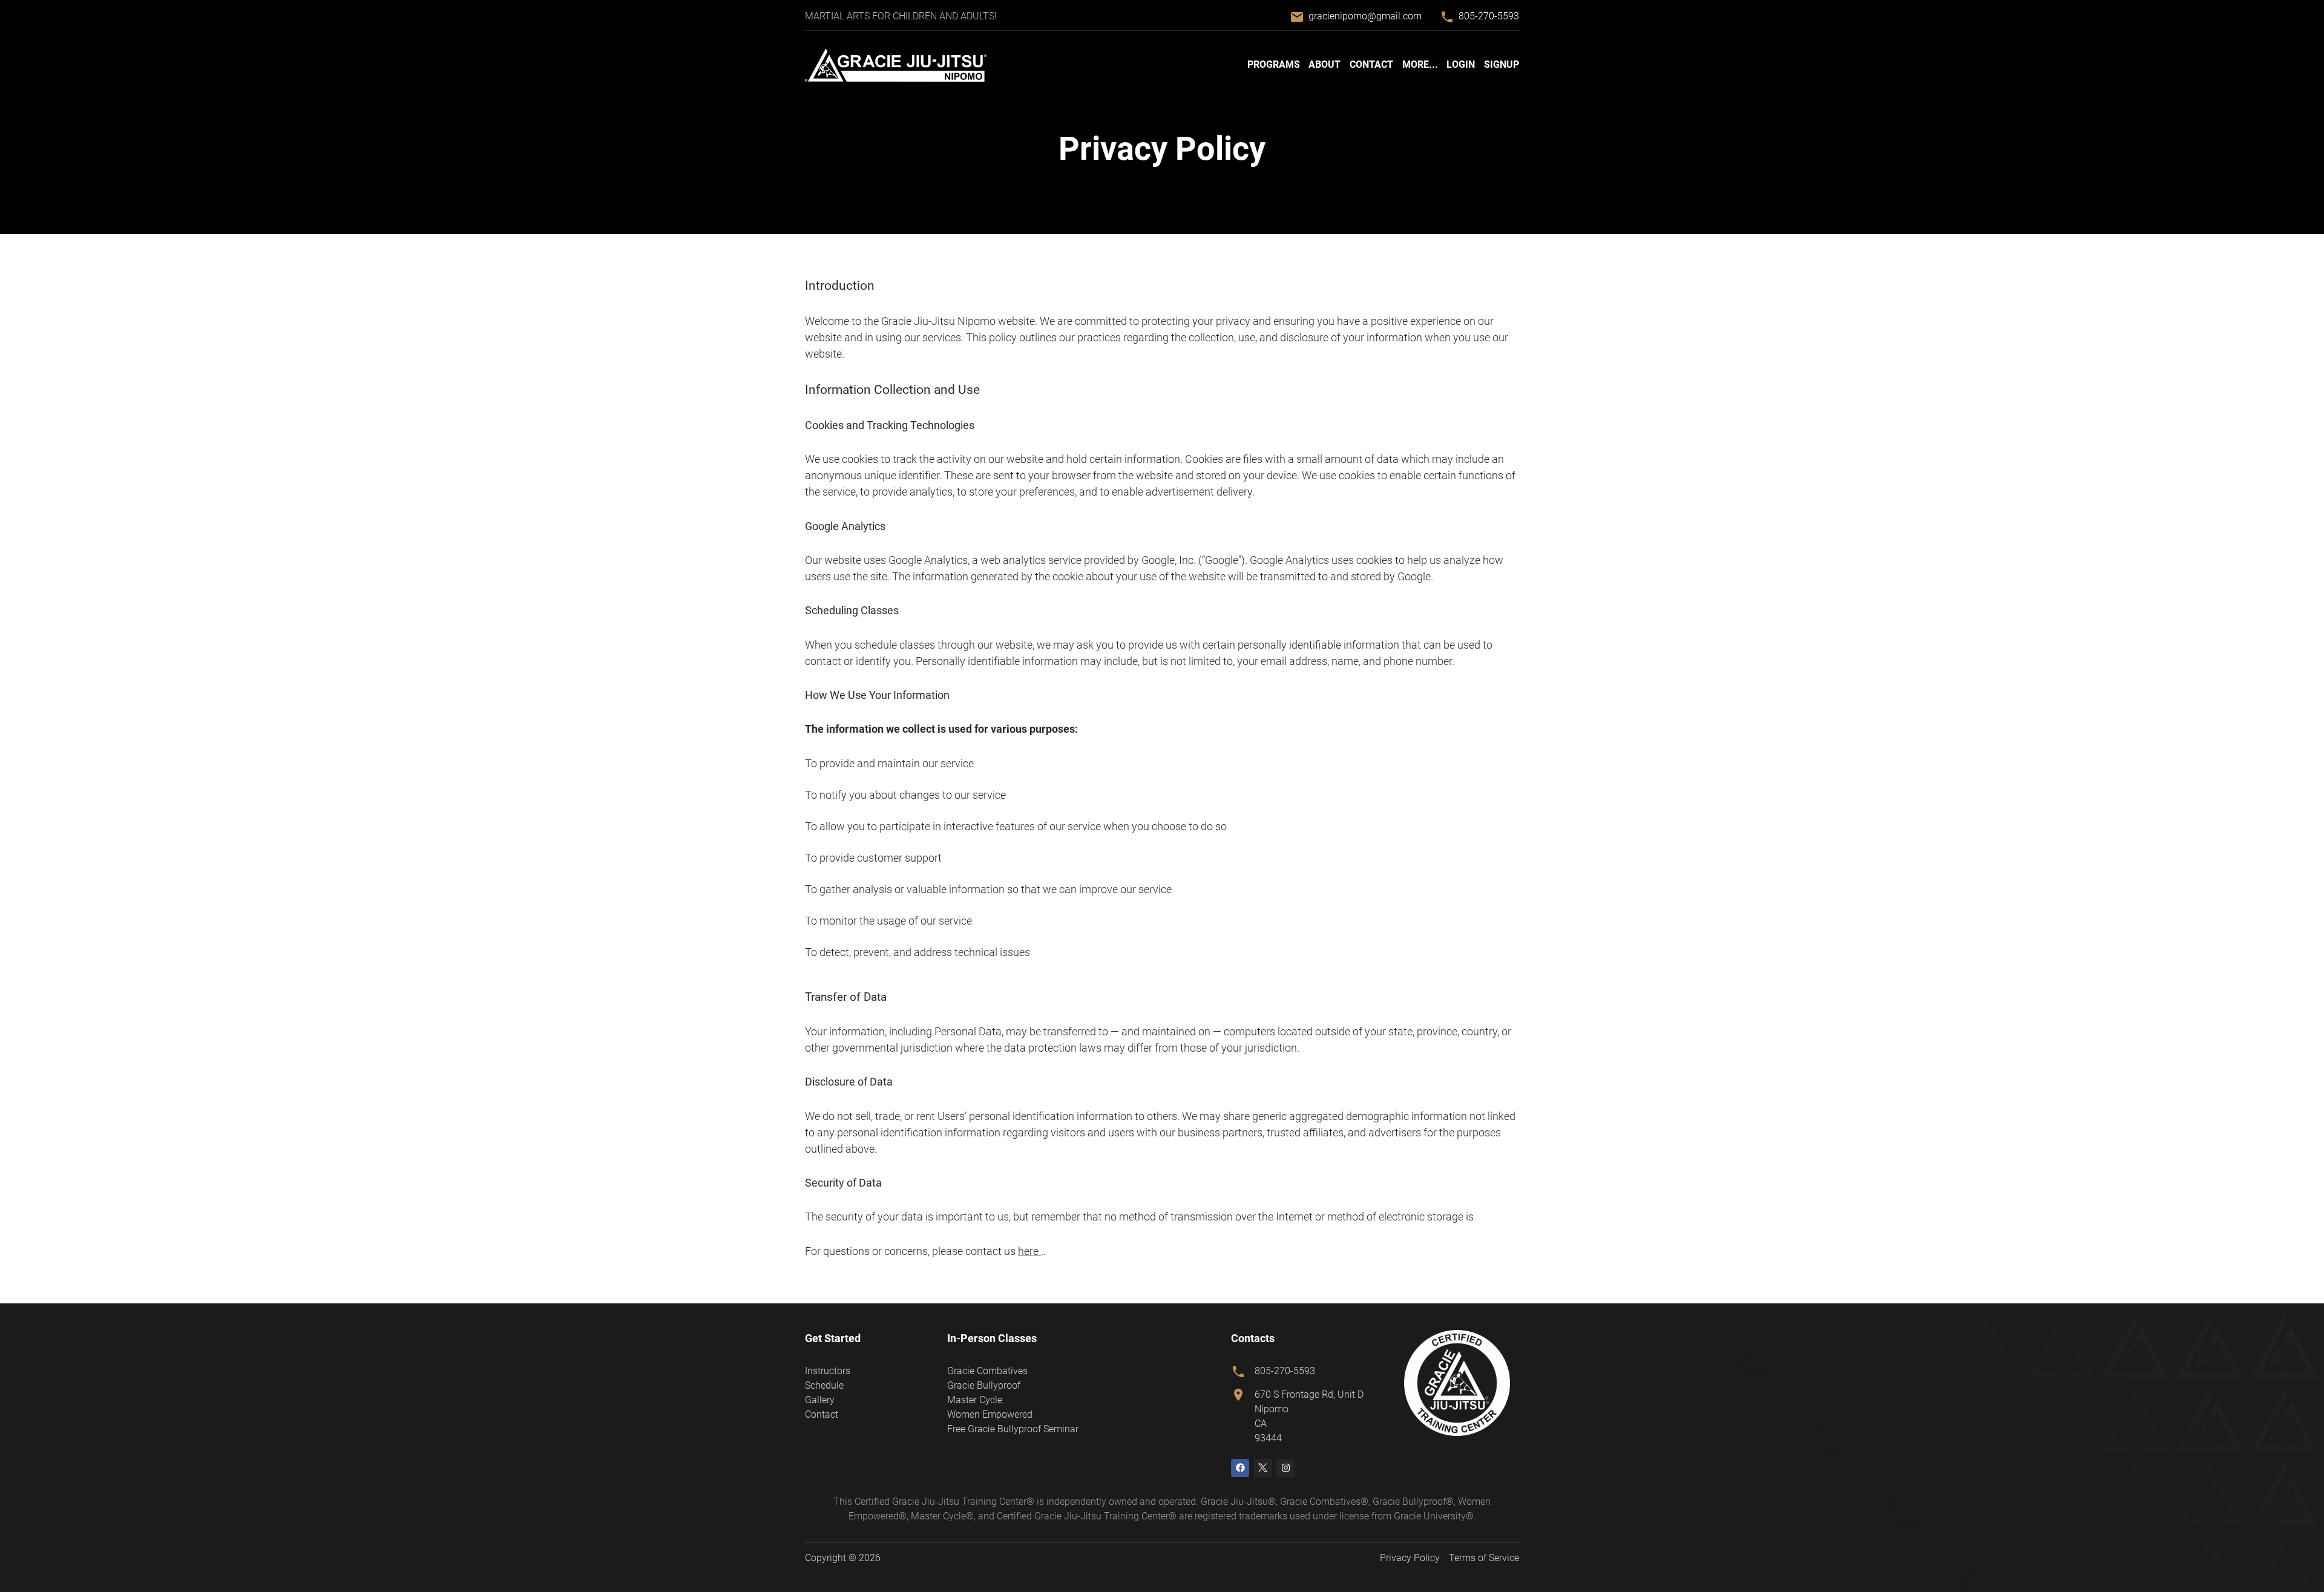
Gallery (820, 1400)
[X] (1263, 1468)
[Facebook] (1240, 1468)
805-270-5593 (1489, 16)
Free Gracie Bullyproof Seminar (1013, 1429)
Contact (1371, 64)
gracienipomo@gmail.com (1365, 16)
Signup (1502, 64)
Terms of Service (1484, 1558)
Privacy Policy (1410, 1558)
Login (1461, 64)
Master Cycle (975, 1400)
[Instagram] (1285, 1468)
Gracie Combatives (987, 1371)
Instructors (828, 1371)
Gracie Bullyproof (984, 1385)
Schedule (824, 1385)
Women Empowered (990, 1414)
